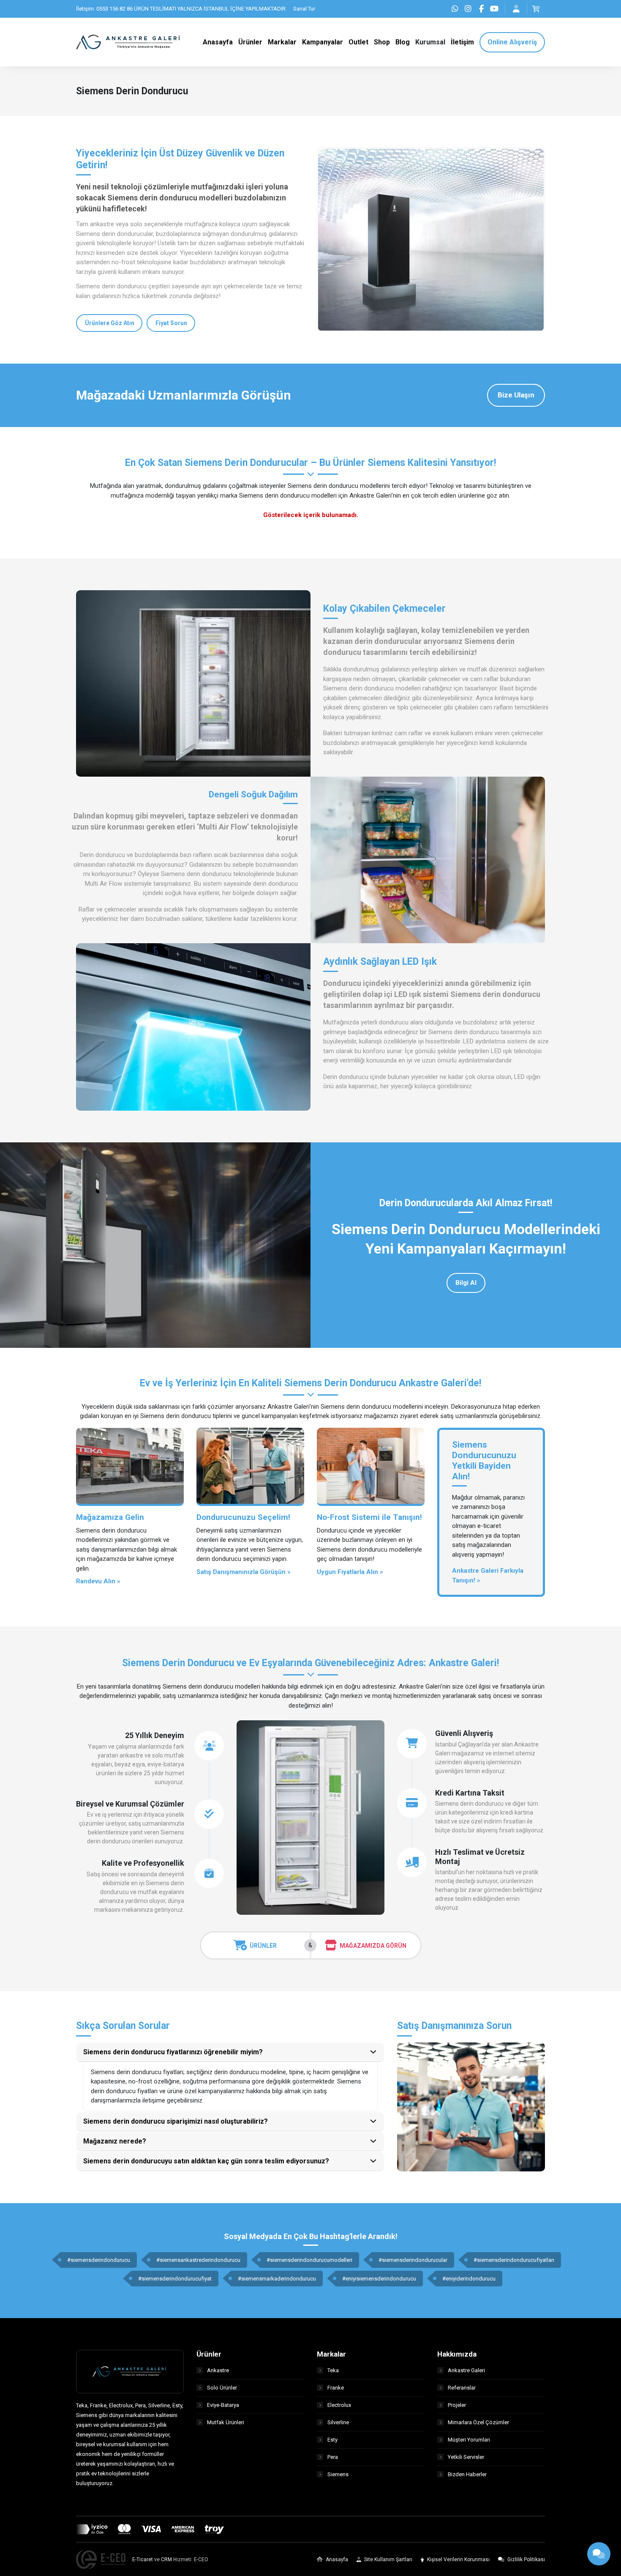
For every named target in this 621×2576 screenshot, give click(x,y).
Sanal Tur (304, 9)
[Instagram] (468, 9)
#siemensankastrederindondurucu (198, 2260)
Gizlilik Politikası (526, 2560)
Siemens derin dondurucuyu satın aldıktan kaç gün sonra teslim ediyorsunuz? (206, 2161)
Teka (333, 2370)
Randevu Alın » (98, 1581)
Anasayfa (336, 2560)
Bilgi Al (466, 1283)
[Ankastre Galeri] (129, 41)
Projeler (457, 2405)
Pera (333, 2457)
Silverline (338, 2422)
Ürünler (263, 1946)
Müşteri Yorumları (469, 2440)
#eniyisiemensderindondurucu (379, 2279)
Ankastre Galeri (466, 2370)
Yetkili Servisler (466, 2457)
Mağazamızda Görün (373, 1946)
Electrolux (339, 2405)
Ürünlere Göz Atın (110, 323)
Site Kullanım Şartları (388, 2560)
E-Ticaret (143, 2560)
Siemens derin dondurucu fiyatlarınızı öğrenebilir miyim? (173, 2052)
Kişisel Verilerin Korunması (458, 2560)
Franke (336, 2388)
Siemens (338, 2474)
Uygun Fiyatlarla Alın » (350, 1572)
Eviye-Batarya (223, 2405)
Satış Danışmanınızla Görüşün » (244, 1572)
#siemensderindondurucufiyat (175, 2279)
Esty (332, 2440)
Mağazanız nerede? (115, 2141)
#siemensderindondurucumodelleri (309, 2260)
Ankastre (218, 2370)
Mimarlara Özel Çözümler (478, 2422)
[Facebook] (481, 9)
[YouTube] (494, 9)
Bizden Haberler (467, 2474)
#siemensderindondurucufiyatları (514, 2260)
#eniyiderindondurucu (469, 2279)
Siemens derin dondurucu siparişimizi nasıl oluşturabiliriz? (176, 2121)
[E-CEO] (101, 2560)
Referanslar (462, 2388)
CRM (166, 2560)
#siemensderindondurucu (99, 2260)
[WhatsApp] (455, 9)
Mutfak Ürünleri (226, 2422)
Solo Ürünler (222, 2388)
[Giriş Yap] (516, 9)
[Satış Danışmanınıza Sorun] (471, 2107)
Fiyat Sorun (171, 323)
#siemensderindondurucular (413, 2260)
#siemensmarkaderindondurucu (277, 2279)
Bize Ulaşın (516, 395)
